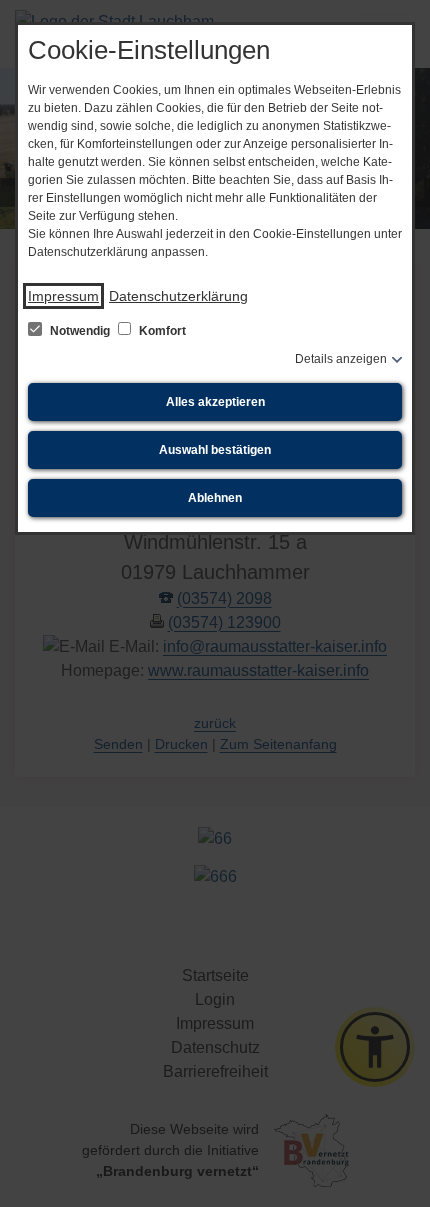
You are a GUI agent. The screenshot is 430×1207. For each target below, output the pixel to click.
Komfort (161, 331)
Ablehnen (215, 498)
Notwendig (80, 331)
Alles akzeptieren (215, 402)
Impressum (63, 296)
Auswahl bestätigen (215, 450)
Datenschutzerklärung (178, 296)
